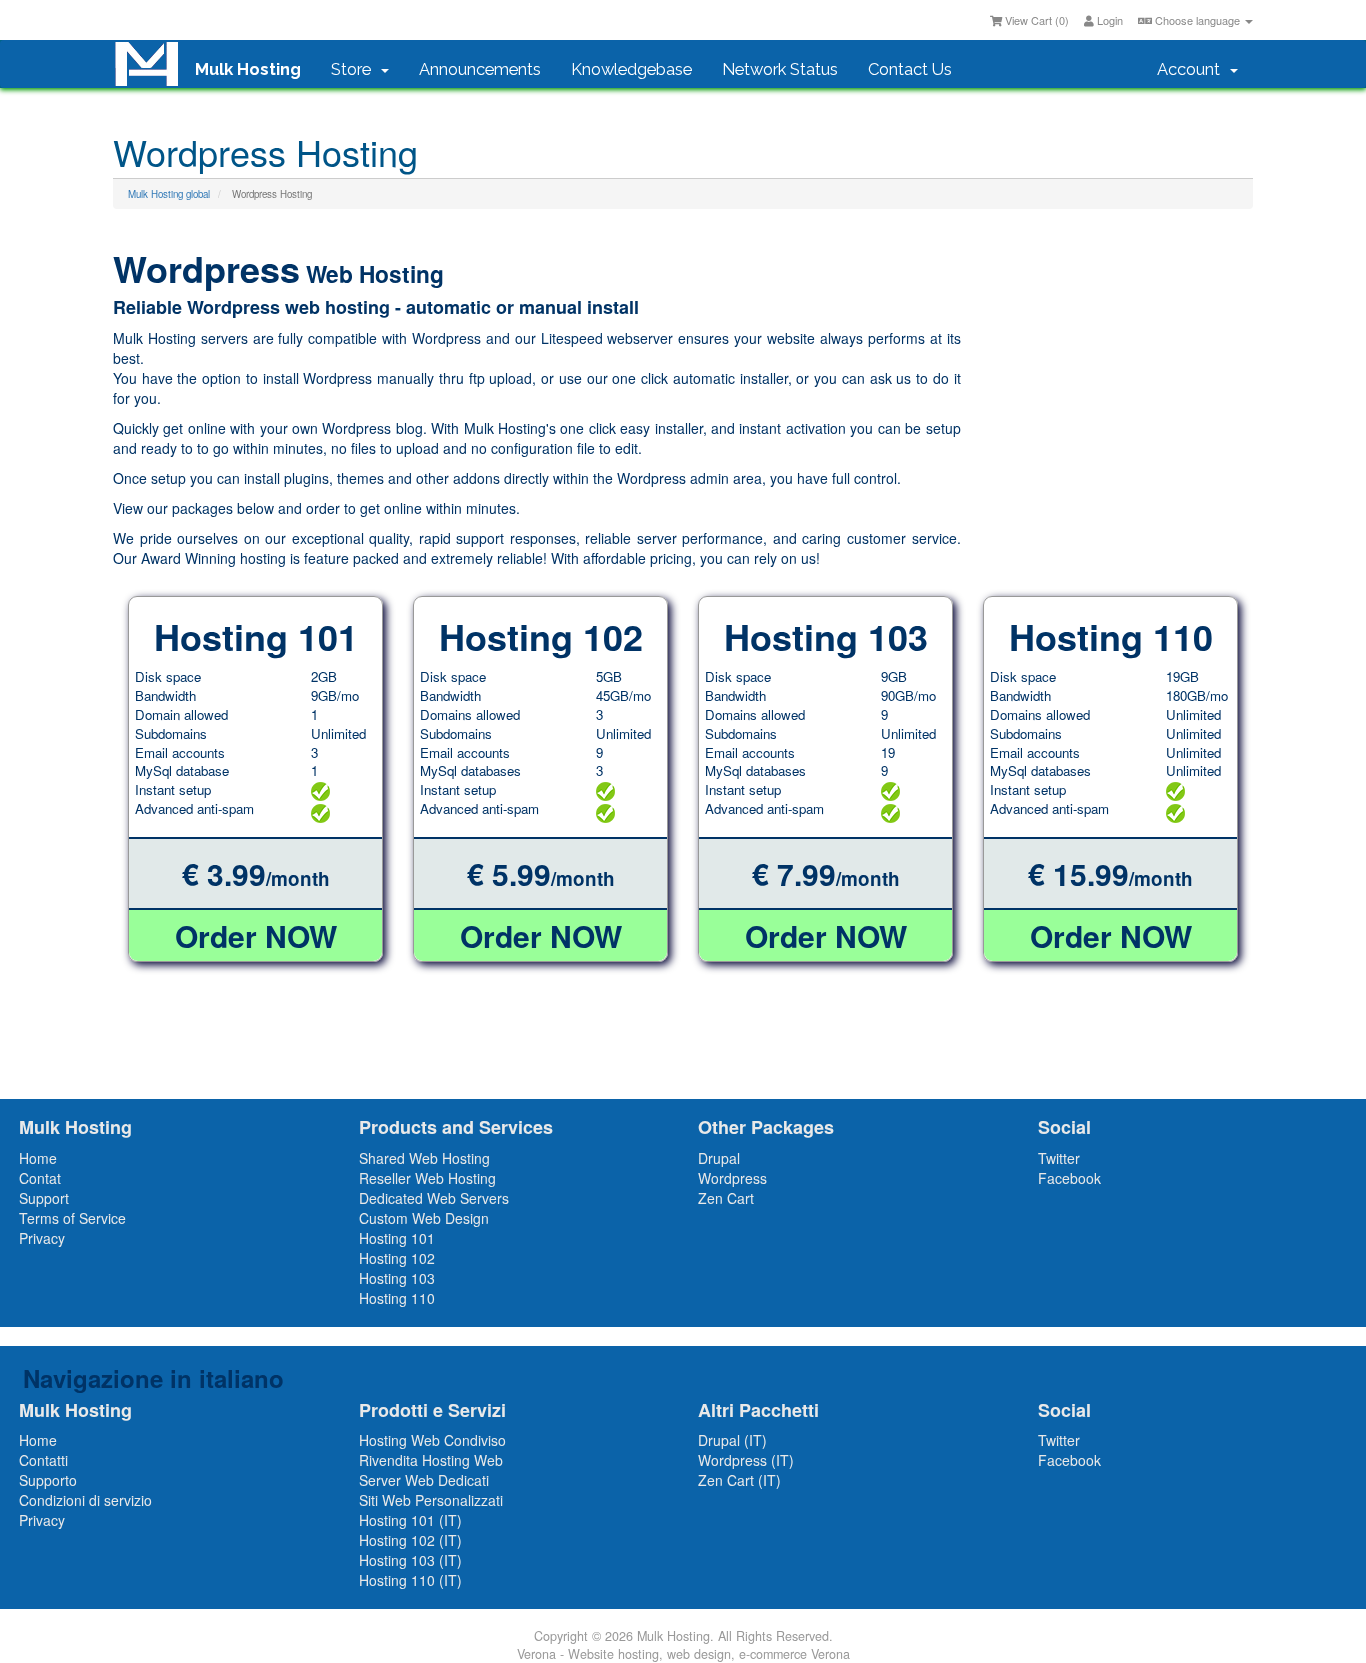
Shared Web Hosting (424, 1158)
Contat (40, 1178)
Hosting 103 (397, 1278)
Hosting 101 (397, 1238)
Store (355, 69)
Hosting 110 (397, 1298)
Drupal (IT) (732, 1440)
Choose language (1197, 20)
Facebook (1069, 1178)
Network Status (780, 69)
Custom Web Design (424, 1218)
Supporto (48, 1480)
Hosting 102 (397, 1258)
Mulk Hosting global (169, 194)
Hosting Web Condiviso (432, 1440)
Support (44, 1198)
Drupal (719, 1158)
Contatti (43, 1460)
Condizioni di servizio (85, 1500)
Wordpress (732, 1178)
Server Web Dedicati (424, 1480)
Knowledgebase (631, 69)
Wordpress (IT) (746, 1460)
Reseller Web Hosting (427, 1178)
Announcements (480, 69)
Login (1108, 20)
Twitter (1059, 1158)
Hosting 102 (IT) (410, 1540)
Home (38, 1158)
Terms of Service (72, 1218)
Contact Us (910, 69)
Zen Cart (726, 1198)
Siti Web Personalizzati (431, 1500)
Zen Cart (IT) (739, 1480)
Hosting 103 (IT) (410, 1560)
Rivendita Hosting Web (431, 1460)
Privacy (42, 1238)
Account (1192, 69)
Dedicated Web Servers (434, 1198)
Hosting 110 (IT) (410, 1580)
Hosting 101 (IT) (410, 1520)
